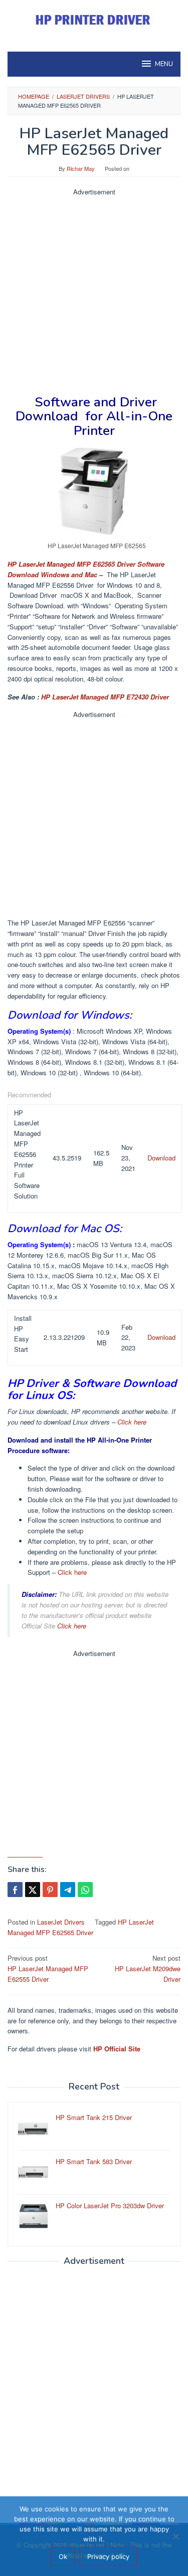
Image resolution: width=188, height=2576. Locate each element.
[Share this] (15, 1890)
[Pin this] (50, 1890)
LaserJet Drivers (61, 1922)
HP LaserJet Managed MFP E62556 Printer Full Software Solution (27, 1154)
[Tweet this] (33, 1890)
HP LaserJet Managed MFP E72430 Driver (105, 697)
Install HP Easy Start (23, 1334)
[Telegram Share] (68, 1890)
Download (161, 1158)
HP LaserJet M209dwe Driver (148, 1968)
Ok (63, 2556)
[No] (175, 2536)
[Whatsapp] (85, 1890)
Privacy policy (108, 2556)
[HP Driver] (94, 20)
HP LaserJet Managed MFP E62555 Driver (48, 1968)
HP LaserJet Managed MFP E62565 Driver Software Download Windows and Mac (86, 569)
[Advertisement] (94, 291)
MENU (164, 64)
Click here (132, 1422)
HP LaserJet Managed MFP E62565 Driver (81, 1927)
